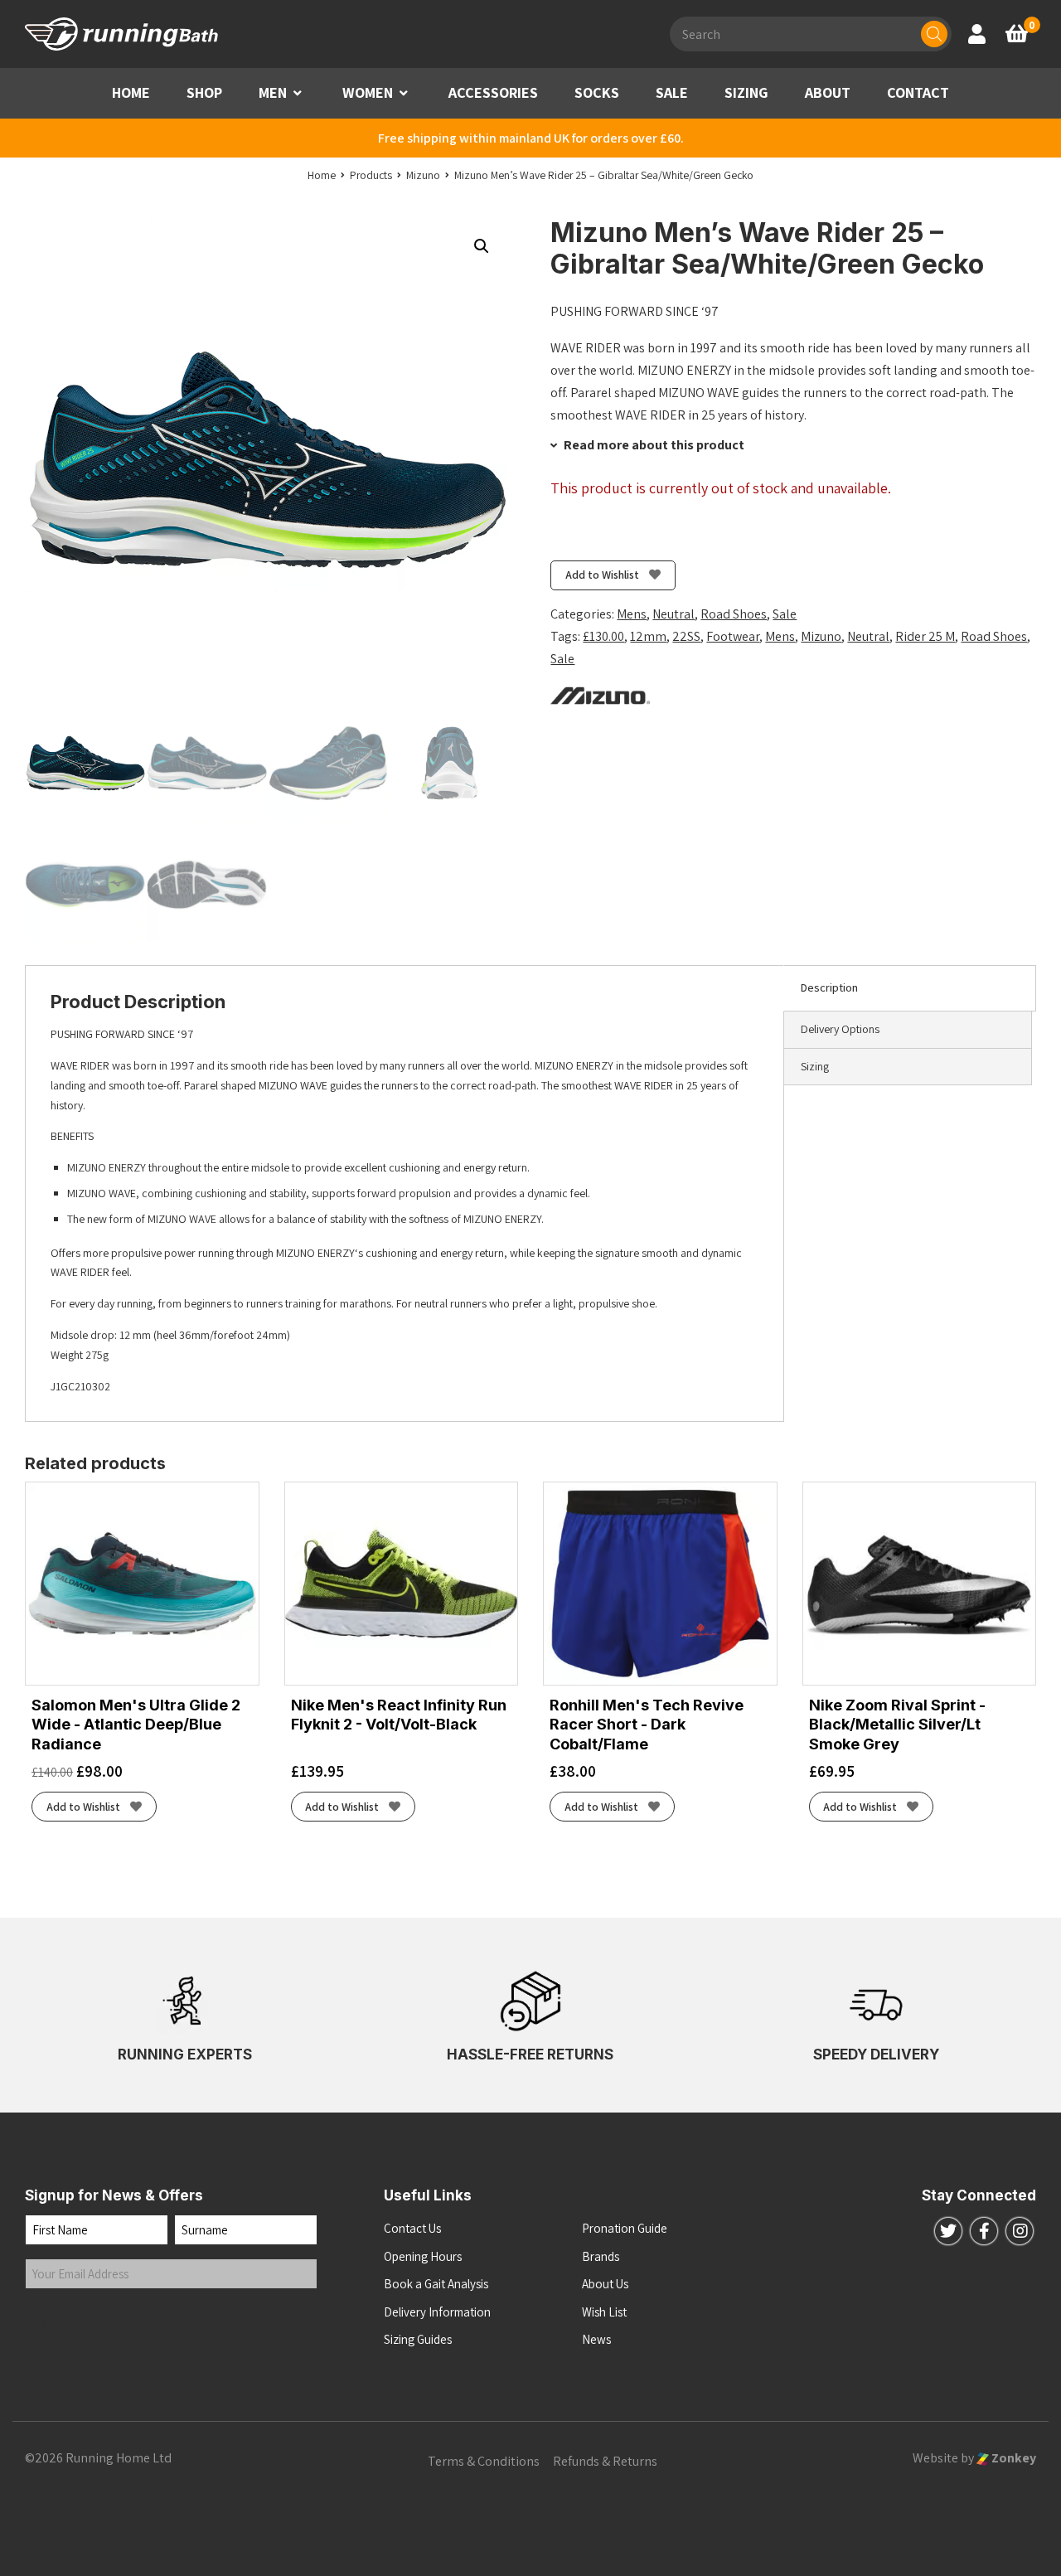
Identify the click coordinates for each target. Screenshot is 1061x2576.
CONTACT (918, 92)
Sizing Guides (418, 2339)
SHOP (204, 92)
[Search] (934, 34)
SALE (672, 92)
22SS (686, 636)
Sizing (815, 1066)
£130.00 (603, 636)
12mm (648, 636)
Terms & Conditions (484, 2461)
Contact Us (412, 2228)
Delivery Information (437, 2312)
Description (829, 987)
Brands (601, 2256)
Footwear (733, 636)
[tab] (910, 988)
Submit (61, 2323)
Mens (632, 614)
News (596, 2339)
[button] (298, 93)
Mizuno (821, 636)
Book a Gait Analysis (436, 2284)
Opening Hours (423, 2256)
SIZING (746, 92)
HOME (131, 92)
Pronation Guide (625, 2228)
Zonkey (1013, 2458)
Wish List (604, 2312)
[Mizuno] (600, 694)
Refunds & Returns (605, 2461)
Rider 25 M (925, 636)
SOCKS (597, 92)
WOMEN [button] (368, 92)
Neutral (673, 614)
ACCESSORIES (493, 92)
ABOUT (828, 92)
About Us (605, 2284)
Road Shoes (734, 614)
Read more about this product (653, 445)
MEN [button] (273, 92)
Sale (785, 614)
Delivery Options (840, 1029)
